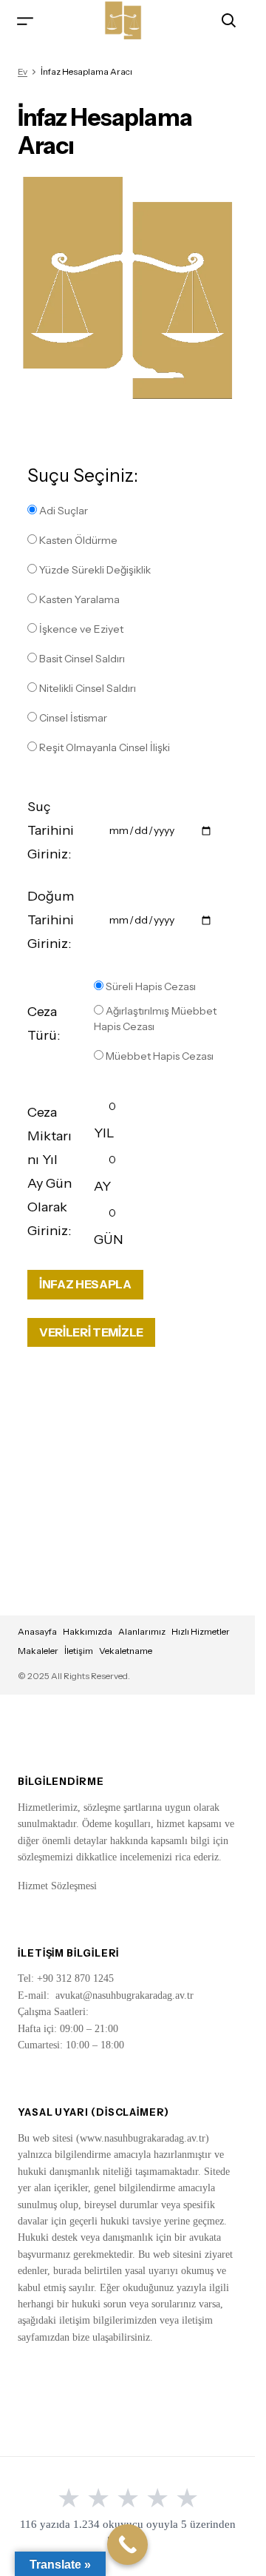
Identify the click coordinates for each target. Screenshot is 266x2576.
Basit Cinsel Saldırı (81, 659)
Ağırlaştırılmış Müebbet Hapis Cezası (155, 1019)
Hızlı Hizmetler (201, 1631)
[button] (25, 20)
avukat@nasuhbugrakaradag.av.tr (125, 1995)
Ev (23, 71)
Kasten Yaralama (78, 599)
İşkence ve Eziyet (80, 629)
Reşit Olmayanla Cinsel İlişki (103, 747)
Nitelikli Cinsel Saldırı (86, 688)
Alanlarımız (142, 1631)
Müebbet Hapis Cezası (158, 1056)
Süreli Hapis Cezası (150, 986)
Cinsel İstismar (72, 718)
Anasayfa (37, 1631)
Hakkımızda (88, 1631)
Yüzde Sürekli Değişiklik (94, 570)
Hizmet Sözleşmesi (57, 1886)
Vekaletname (126, 1651)
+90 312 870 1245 (75, 1978)
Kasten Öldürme (77, 540)
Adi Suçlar (62, 511)
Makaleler (38, 1651)
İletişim (79, 1651)
